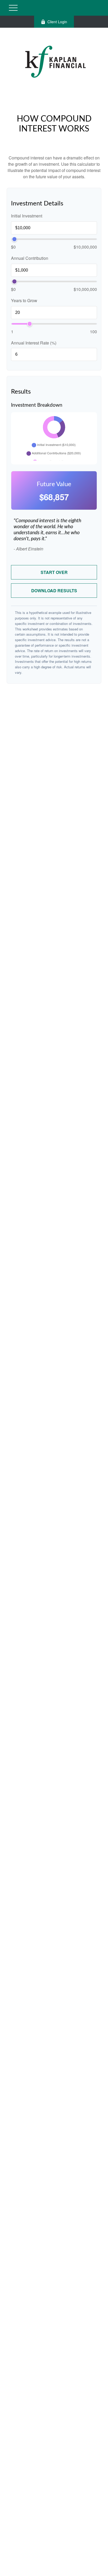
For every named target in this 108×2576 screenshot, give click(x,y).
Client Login (57, 22)
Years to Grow (24, 300)
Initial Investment (27, 216)
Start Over (54, 572)
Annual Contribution (30, 258)
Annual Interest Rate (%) (34, 343)
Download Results (54, 591)
